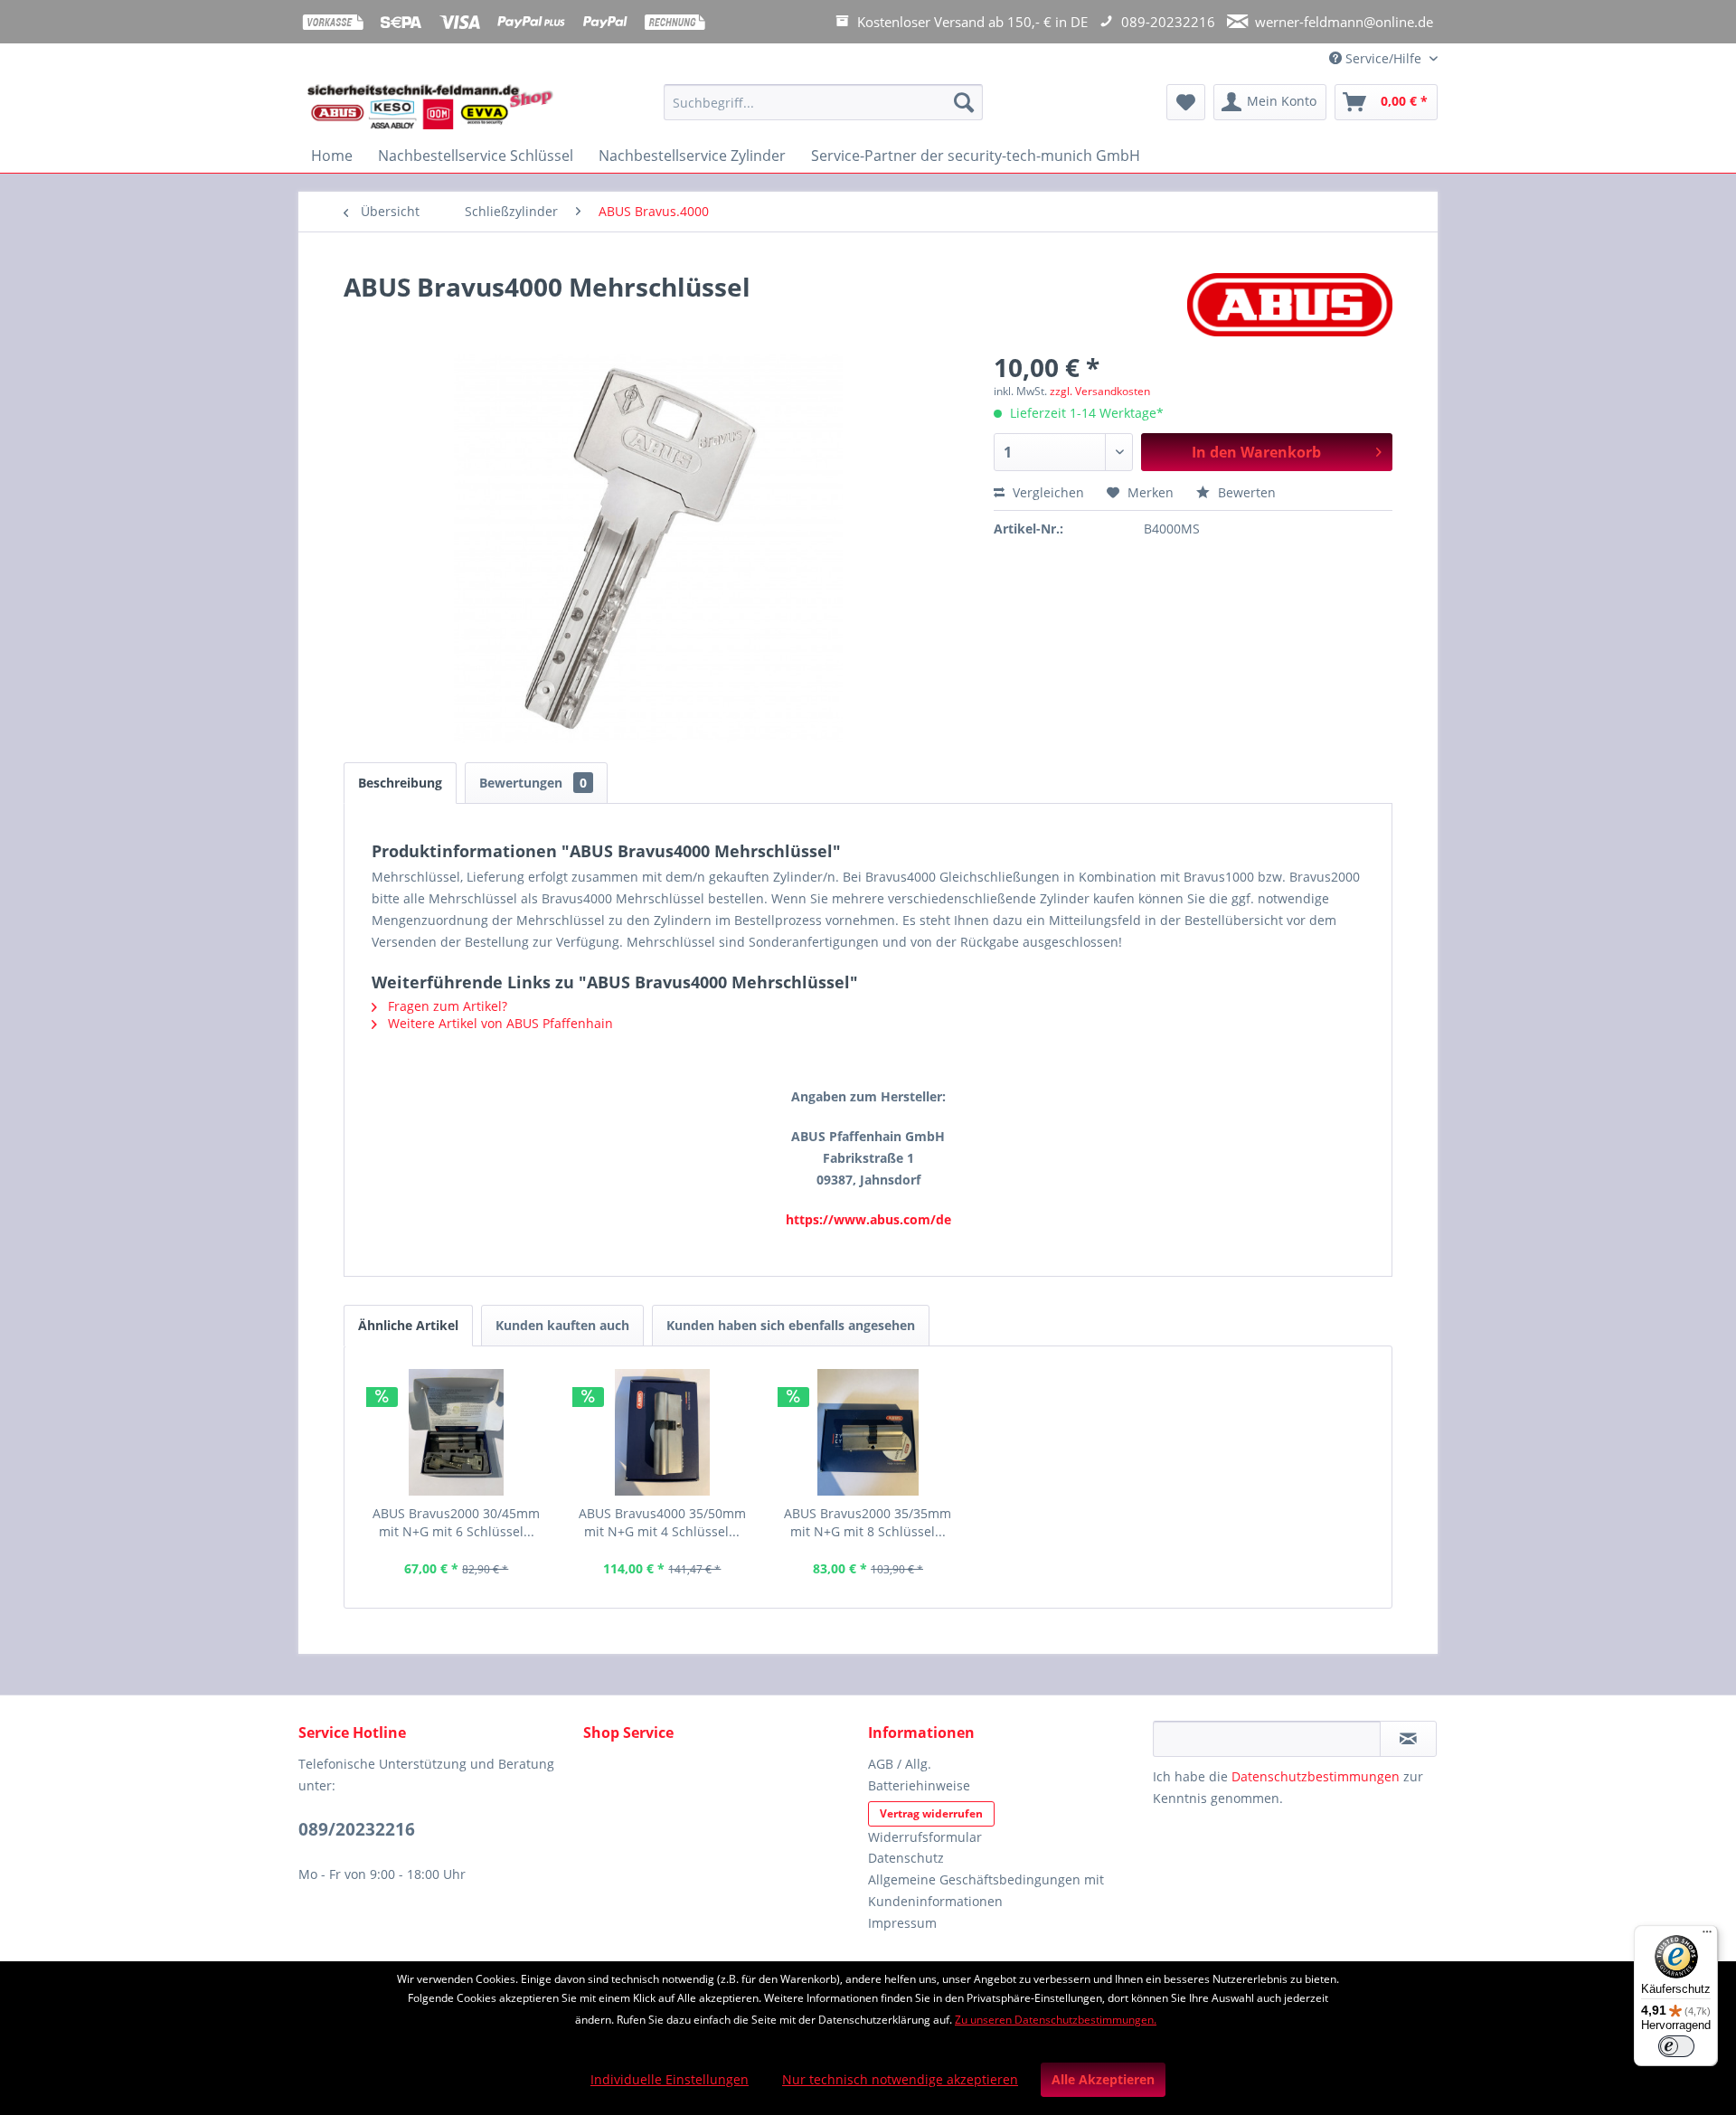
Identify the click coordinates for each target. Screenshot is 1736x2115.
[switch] (1676, 2046)
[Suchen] (964, 102)
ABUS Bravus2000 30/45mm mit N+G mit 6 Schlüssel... (456, 1522)
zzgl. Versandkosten (1100, 391)
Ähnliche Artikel (408, 1325)
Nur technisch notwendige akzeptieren (900, 2079)
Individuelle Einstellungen (670, 2079)
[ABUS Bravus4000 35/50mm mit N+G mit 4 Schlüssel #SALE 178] (663, 1432)
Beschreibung (400, 783)
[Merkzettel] (1186, 102)
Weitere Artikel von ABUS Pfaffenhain (499, 1023)
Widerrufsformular (925, 1837)
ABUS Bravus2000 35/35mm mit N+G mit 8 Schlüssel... (868, 1522)
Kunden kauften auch (562, 1325)
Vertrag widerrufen (931, 1813)
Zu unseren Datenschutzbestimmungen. (1056, 2020)
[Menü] (1707, 1936)
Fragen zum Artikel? (446, 1006)
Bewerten (1245, 492)
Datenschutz (906, 1858)
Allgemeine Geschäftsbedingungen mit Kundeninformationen (986, 1890)
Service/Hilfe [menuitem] (1383, 58)
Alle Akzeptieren (1103, 2079)
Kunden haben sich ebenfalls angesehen (791, 1325)
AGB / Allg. (900, 1764)
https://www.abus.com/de (868, 1219)
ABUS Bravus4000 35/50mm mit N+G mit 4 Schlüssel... (662, 1522)
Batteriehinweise (919, 1785)
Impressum (902, 1923)
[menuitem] (823, 111)
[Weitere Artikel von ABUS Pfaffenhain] (1290, 305)
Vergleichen (1047, 492)
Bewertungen (533, 783)
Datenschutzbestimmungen (1316, 1776)
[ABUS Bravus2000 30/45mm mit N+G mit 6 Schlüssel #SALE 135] (457, 1432)
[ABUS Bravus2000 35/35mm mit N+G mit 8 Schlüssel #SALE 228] (868, 1432)
